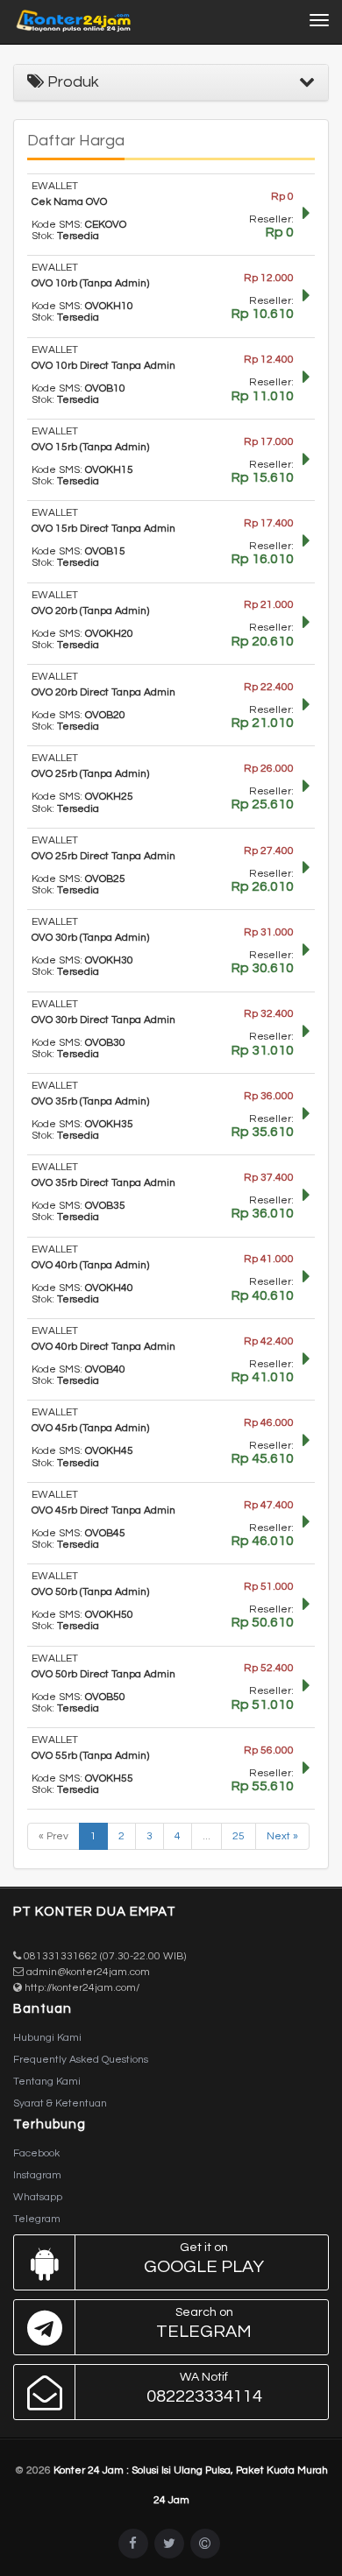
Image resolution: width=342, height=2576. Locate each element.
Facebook (36, 2153)
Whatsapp (38, 2197)
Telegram (37, 2219)
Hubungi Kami (47, 2038)
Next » (282, 1836)
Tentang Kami (47, 2082)
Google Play (204, 2258)
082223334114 (204, 2388)
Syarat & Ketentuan (60, 2103)
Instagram (37, 2175)
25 (239, 1836)
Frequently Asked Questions (81, 2060)
